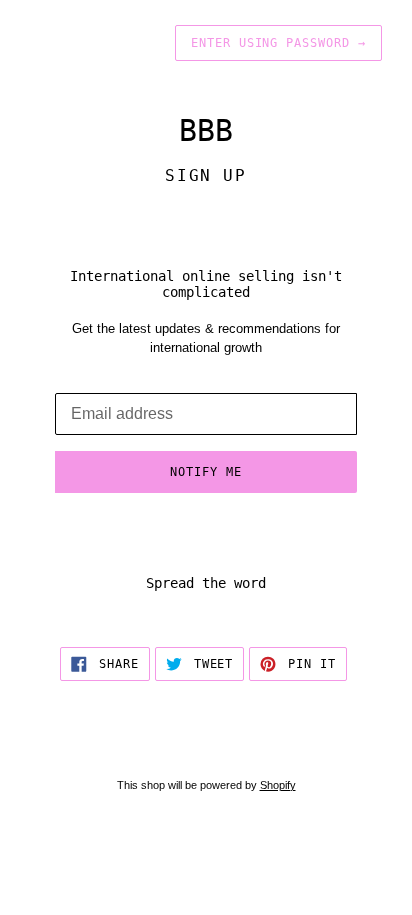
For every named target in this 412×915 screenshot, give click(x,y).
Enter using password (278, 43)
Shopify (278, 785)
